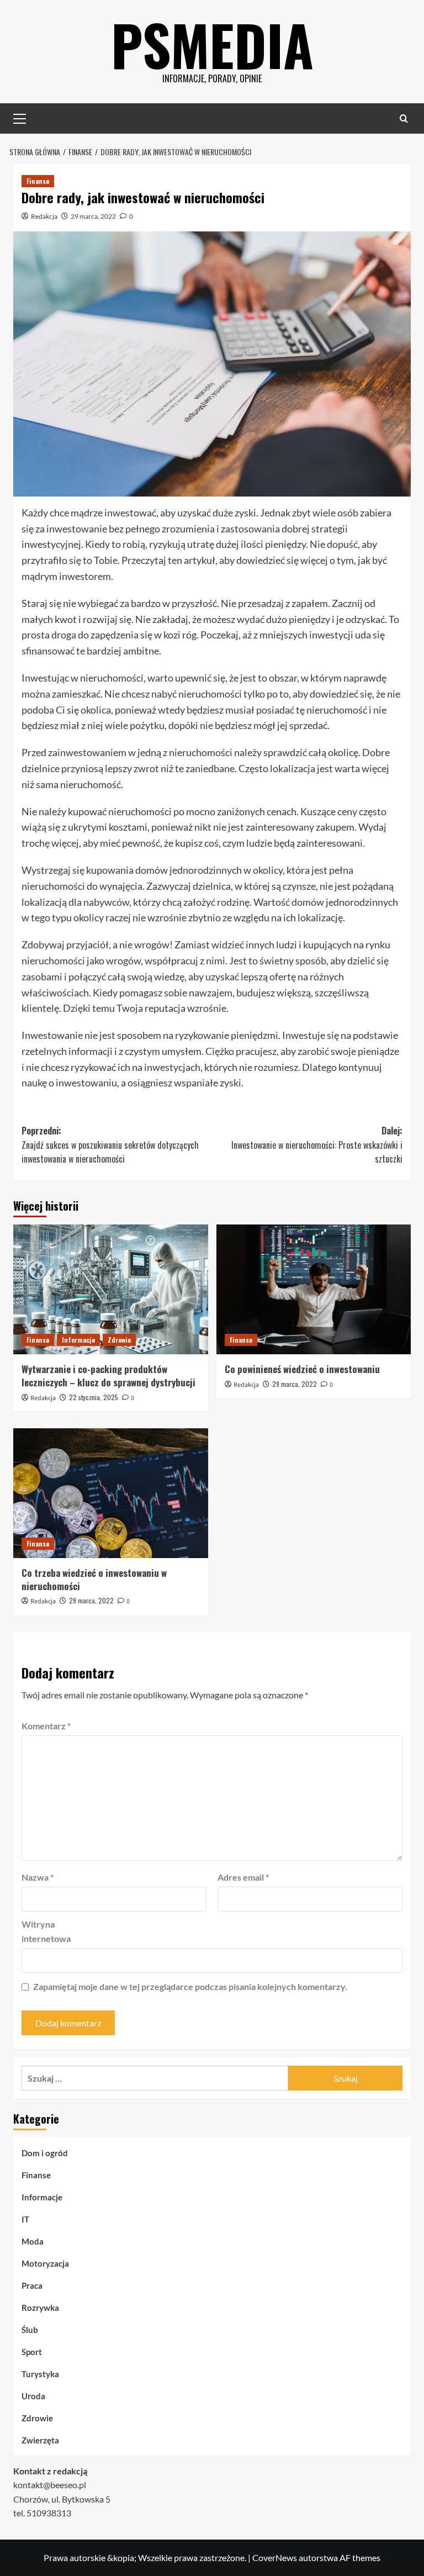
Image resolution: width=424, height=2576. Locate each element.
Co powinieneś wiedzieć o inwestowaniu (302, 1369)
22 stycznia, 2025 (94, 1397)
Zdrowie (119, 1340)
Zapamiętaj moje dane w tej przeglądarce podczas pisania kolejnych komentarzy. (190, 1986)
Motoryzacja (45, 2263)
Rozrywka (40, 2308)
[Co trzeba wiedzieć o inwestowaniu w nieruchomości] (111, 1493)
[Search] (404, 118)
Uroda (33, 2396)
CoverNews (275, 2557)
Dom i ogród (45, 2153)
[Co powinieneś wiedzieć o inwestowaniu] (314, 1289)
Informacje (78, 1340)
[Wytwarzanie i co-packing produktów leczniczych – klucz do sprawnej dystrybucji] (111, 1289)
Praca (32, 2285)
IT (25, 2219)
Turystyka (40, 2374)
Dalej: (317, 1145)
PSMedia (212, 44)
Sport (32, 2352)
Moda (33, 2241)
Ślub (30, 2330)
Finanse (38, 181)
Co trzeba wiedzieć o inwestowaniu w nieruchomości (94, 1579)
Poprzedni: (110, 1145)
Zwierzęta (40, 2440)
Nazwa (38, 1877)
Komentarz (46, 1726)
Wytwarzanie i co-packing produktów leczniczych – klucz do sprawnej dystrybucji (108, 1376)
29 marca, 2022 (93, 216)
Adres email (243, 1877)
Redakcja (44, 216)
